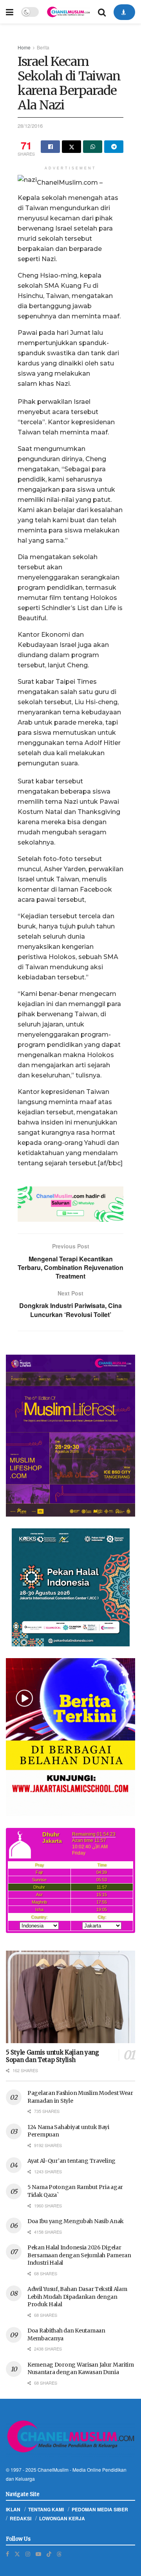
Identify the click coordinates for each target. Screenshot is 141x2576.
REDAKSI (21, 2518)
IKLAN (13, 2509)
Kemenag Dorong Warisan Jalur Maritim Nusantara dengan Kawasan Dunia (81, 2369)
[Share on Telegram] (114, 147)
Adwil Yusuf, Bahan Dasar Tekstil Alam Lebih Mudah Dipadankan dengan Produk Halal (77, 2297)
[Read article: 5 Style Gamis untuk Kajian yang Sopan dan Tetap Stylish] (70, 1997)
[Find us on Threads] (59, 2554)
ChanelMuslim (53, 2470)
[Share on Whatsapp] (93, 147)
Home (24, 47)
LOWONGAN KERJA (62, 2518)
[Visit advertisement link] (70, 1204)
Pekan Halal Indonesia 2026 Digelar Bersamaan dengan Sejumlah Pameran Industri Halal (79, 2255)
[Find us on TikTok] (49, 2554)
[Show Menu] (10, 12)
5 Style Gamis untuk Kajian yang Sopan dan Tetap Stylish (52, 2056)
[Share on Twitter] (71, 147)
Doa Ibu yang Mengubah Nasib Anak (76, 2221)
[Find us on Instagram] (28, 2554)
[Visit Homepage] (68, 12)
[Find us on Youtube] (38, 2554)
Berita (43, 47)
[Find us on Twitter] (17, 2554)
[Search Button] (102, 12)
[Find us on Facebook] (7, 2554)
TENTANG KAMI (46, 2509)
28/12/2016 (30, 126)
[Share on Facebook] (50, 147)
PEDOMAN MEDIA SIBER (100, 2509)
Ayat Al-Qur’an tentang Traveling (71, 2161)
